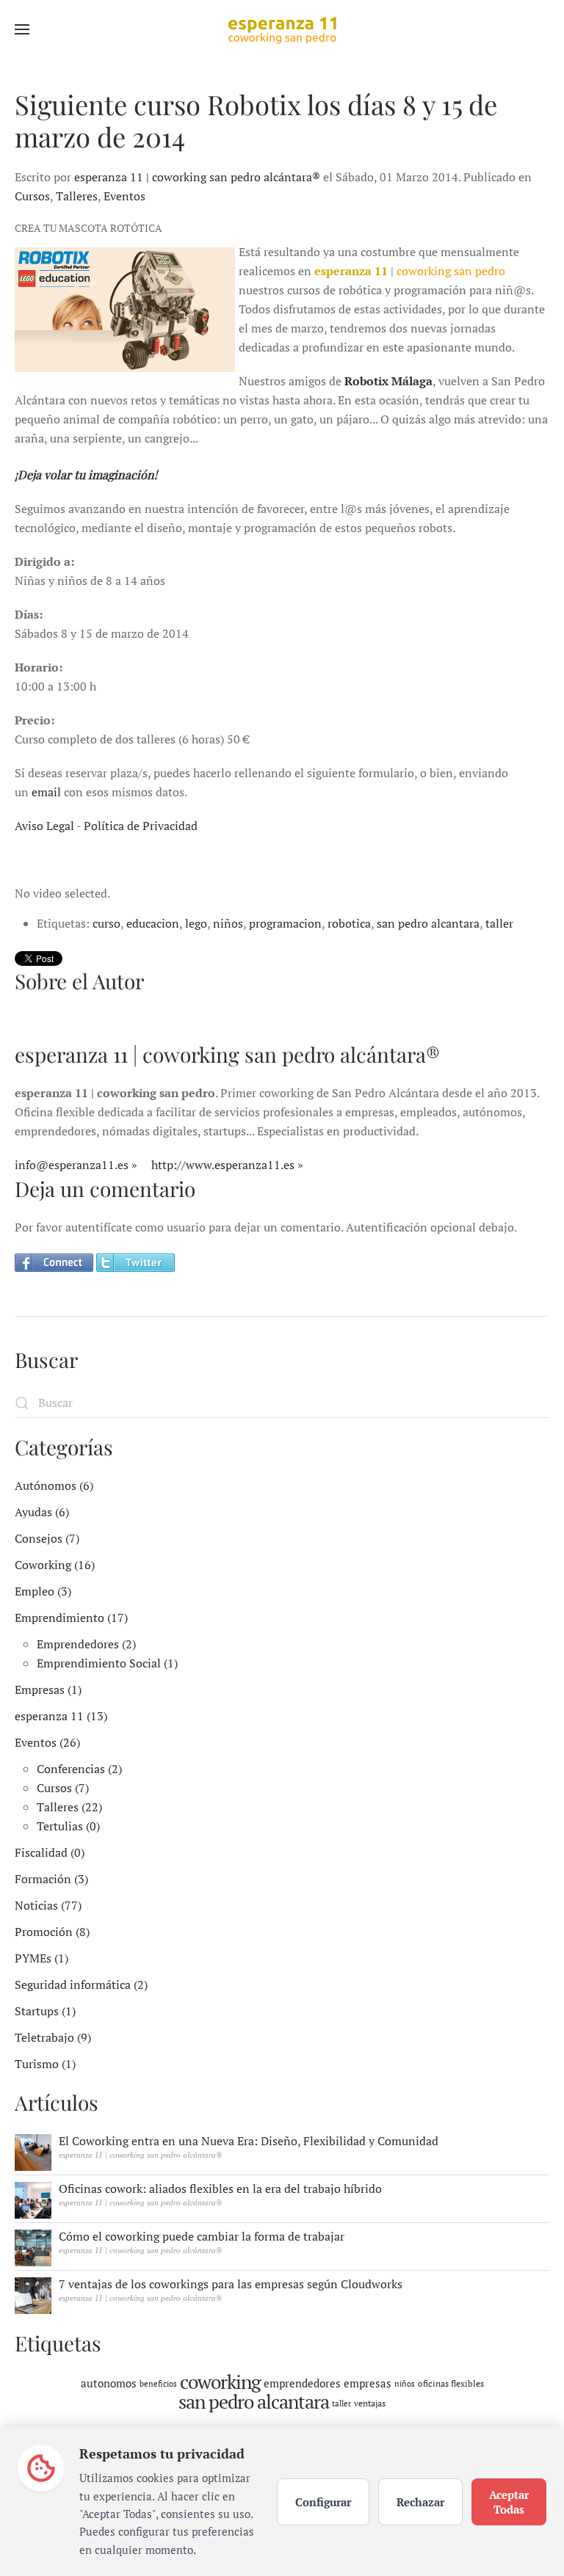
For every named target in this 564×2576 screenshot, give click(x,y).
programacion (285, 923)
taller (499, 923)
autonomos (109, 2383)
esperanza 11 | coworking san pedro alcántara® (197, 177)
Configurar (323, 2502)
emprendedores (302, 2383)
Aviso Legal (44, 826)
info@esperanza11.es (72, 1165)
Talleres (77, 196)
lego (196, 923)
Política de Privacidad (141, 826)
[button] (22, 29)
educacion (153, 923)
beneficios (158, 2384)
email (46, 792)
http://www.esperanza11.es (223, 1165)
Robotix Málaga (388, 381)
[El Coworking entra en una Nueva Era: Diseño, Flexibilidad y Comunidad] (33, 2151)
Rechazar (420, 2502)
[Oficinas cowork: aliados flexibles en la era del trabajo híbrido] (33, 2199)
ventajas (370, 2403)
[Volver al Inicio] (282, 29)
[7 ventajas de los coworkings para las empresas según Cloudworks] (33, 2294)
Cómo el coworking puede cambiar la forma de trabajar (202, 2236)
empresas (368, 2383)
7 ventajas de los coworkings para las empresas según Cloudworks (231, 2284)
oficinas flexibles (451, 2383)
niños (228, 923)
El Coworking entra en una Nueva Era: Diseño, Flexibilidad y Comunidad (249, 2141)
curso (106, 923)
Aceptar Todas (509, 2502)
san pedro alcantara (428, 923)
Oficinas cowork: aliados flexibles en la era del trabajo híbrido (220, 2188)
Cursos (32, 196)
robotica (349, 923)
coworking (220, 2382)
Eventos (124, 196)
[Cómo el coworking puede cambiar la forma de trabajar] (33, 2246)
